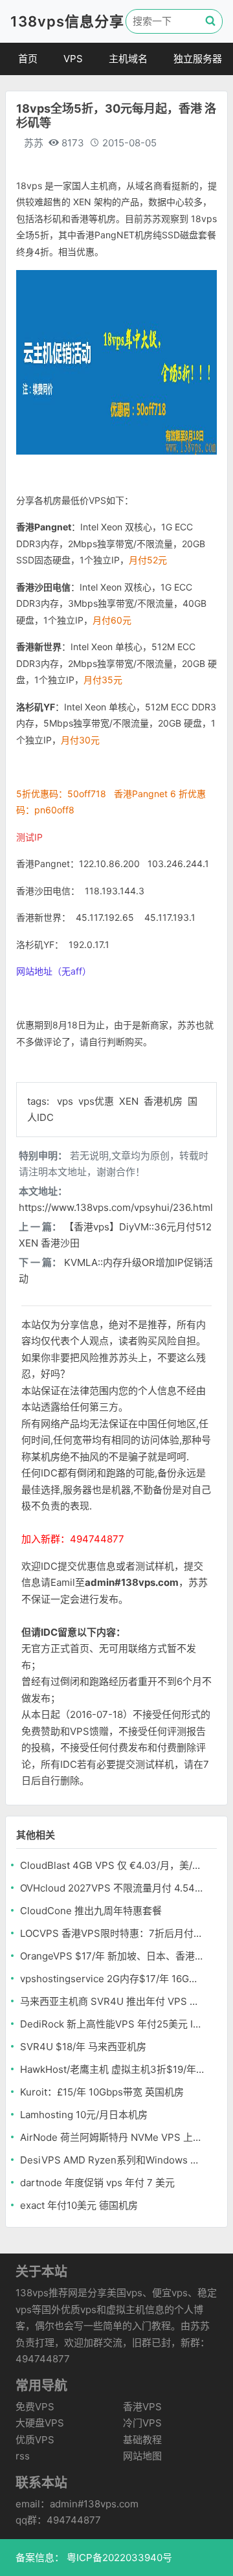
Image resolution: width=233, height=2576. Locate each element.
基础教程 (142, 2440)
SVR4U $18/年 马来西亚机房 (83, 2047)
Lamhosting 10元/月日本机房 (84, 2115)
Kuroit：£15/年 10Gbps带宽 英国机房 (102, 2092)
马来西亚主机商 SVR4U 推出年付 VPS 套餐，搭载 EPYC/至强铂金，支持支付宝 (112, 2001)
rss (23, 2456)
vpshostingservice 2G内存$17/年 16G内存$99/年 (112, 1979)
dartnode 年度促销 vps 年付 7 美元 (97, 2183)
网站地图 (142, 2456)
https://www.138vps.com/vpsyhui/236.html (116, 1207)
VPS (73, 59)
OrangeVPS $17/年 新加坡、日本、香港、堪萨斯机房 (112, 1956)
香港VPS (142, 2407)
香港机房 (164, 1101)
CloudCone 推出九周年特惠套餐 (91, 1911)
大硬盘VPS (40, 2423)
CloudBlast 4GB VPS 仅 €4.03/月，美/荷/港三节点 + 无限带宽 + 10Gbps (112, 1865)
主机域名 (128, 59)
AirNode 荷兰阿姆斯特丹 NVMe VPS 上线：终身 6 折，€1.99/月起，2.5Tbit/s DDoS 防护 (112, 2137)
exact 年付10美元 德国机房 (79, 2205)
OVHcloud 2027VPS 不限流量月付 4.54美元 (112, 1888)
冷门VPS (142, 2423)
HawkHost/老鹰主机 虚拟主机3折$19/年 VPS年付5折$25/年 (112, 2069)
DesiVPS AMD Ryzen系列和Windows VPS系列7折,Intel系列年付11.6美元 (112, 2160)
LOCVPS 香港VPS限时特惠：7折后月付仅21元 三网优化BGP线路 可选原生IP (112, 1933)
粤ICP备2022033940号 (118, 2558)
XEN (130, 1101)
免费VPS (35, 2407)
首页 (28, 59)
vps (66, 1101)
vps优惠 (97, 1101)
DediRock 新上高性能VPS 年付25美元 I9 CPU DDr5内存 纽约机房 (112, 2024)
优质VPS (35, 2440)
